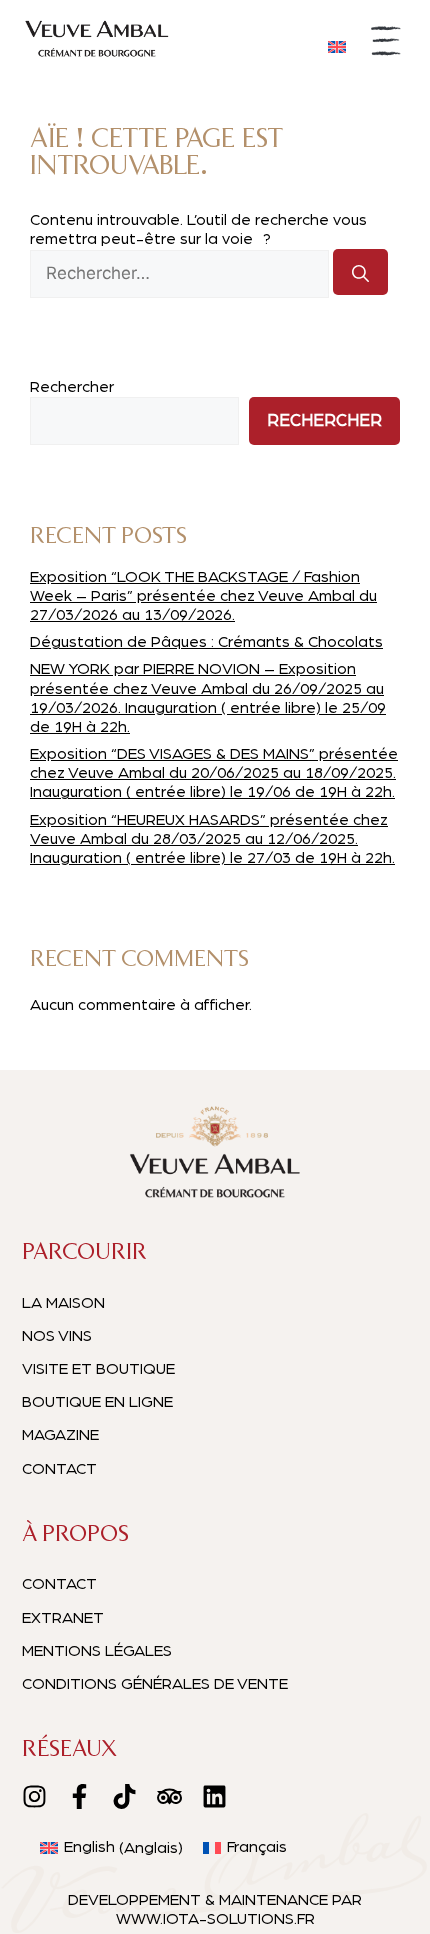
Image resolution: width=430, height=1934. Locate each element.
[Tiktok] (124, 1796)
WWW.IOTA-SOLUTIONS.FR (215, 1919)
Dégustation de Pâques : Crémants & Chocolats (206, 642)
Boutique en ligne (97, 1402)
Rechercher (72, 387)
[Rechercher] (360, 272)
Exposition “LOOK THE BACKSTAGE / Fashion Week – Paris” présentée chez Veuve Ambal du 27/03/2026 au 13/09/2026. (203, 596)
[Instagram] (34, 1796)
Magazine (60, 1435)
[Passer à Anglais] (337, 46)
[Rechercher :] (181, 274)
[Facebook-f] (79, 1796)
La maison (63, 1303)
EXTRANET (63, 1618)
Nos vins (57, 1336)
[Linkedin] (214, 1796)
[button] (386, 44)
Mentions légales (97, 1651)
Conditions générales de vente (155, 1684)
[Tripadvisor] (169, 1796)
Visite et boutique (98, 1369)
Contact (59, 1469)
